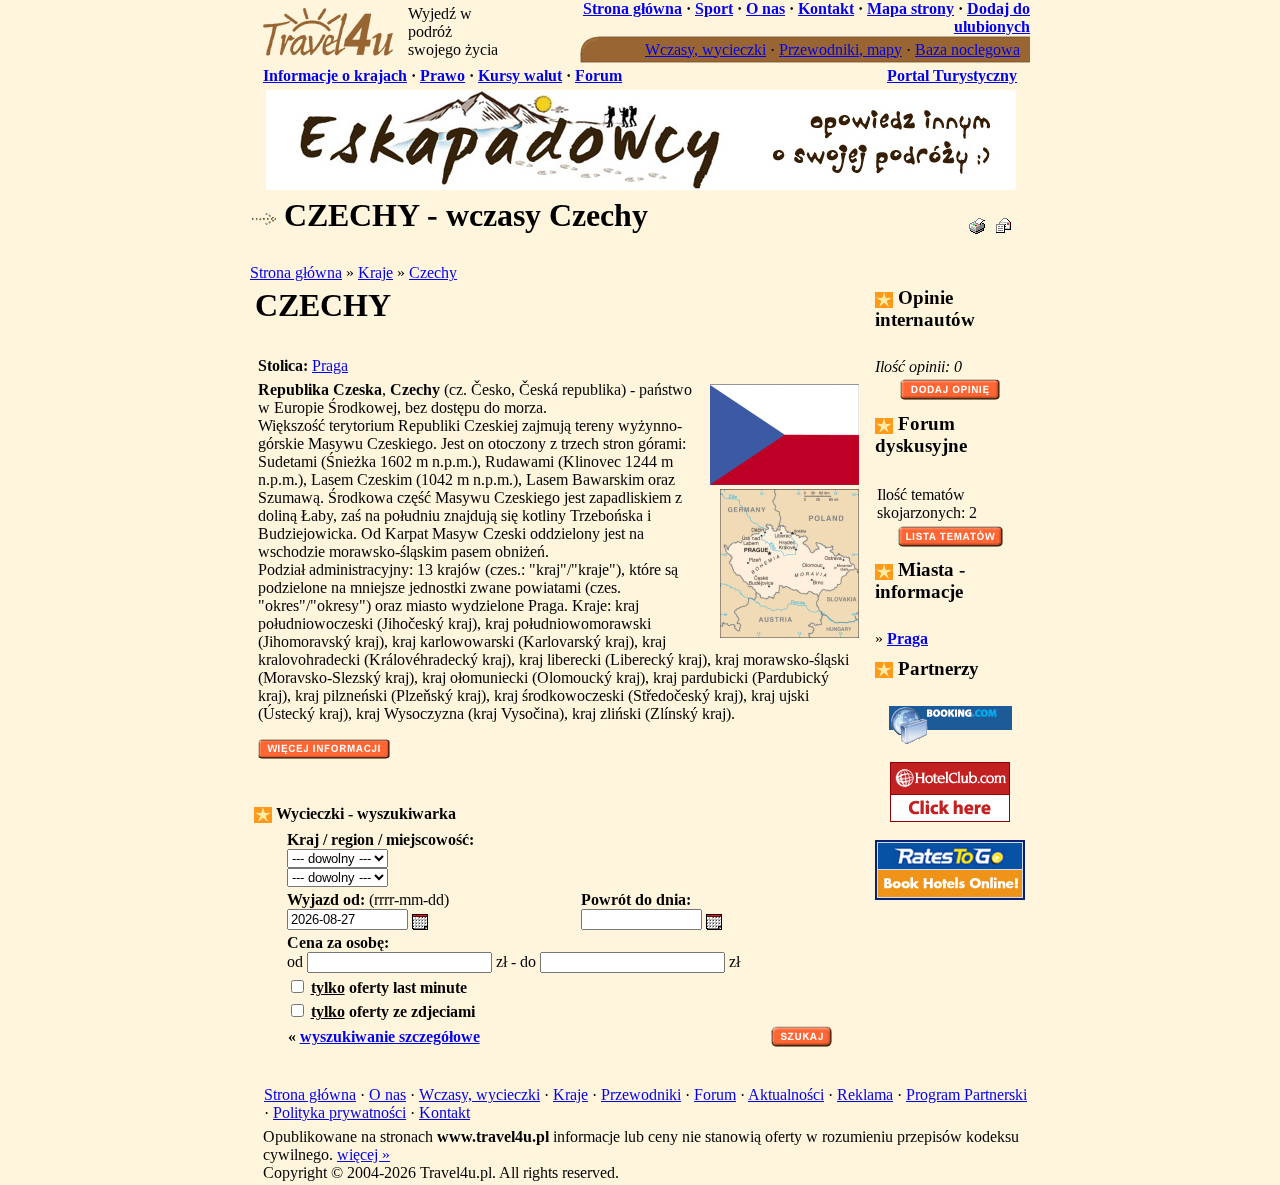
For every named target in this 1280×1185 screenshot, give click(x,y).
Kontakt (826, 8)
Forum (598, 75)
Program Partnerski (966, 1094)
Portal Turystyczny (952, 75)
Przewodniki (641, 1094)
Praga (330, 365)
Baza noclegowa (967, 49)
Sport (714, 8)
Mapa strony (910, 8)
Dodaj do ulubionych (992, 17)
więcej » (363, 1154)
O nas (765, 8)
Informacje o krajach (335, 75)
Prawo (442, 75)
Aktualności (786, 1094)
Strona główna (632, 8)
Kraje (375, 272)
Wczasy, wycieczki (705, 49)
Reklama (865, 1094)
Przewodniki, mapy (840, 49)
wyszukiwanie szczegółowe (390, 1036)
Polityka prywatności (339, 1112)
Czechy (433, 272)
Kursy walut (520, 75)
